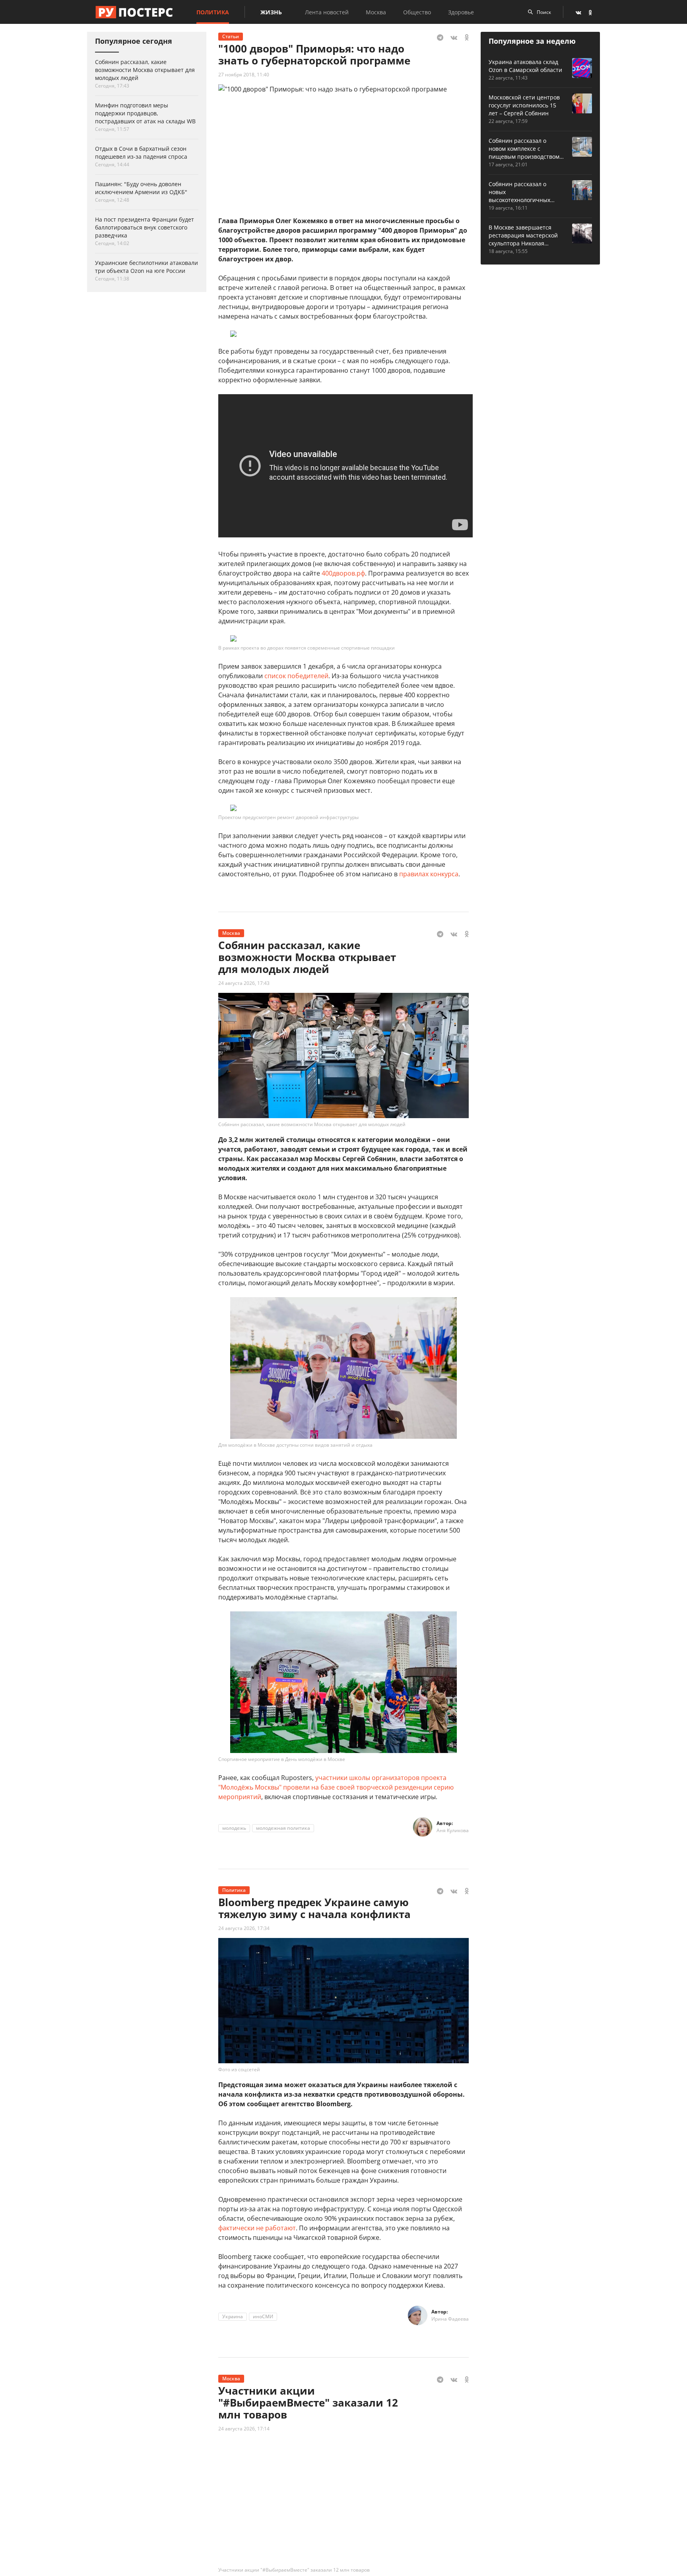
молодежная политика (283, 1828)
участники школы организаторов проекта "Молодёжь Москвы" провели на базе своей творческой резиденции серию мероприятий (336, 1787)
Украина (233, 2316)
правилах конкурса (429, 874)
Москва (376, 12)
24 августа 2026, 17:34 (244, 1928)
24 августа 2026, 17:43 (244, 983)
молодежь (234, 1828)
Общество (417, 12)
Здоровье (461, 12)
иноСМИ (263, 2316)
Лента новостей (327, 12)
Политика (213, 12)
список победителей (296, 676)
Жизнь (271, 12)
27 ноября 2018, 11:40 (244, 75)
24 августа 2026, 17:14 (244, 2429)
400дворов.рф (343, 573)
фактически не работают (257, 2228)
